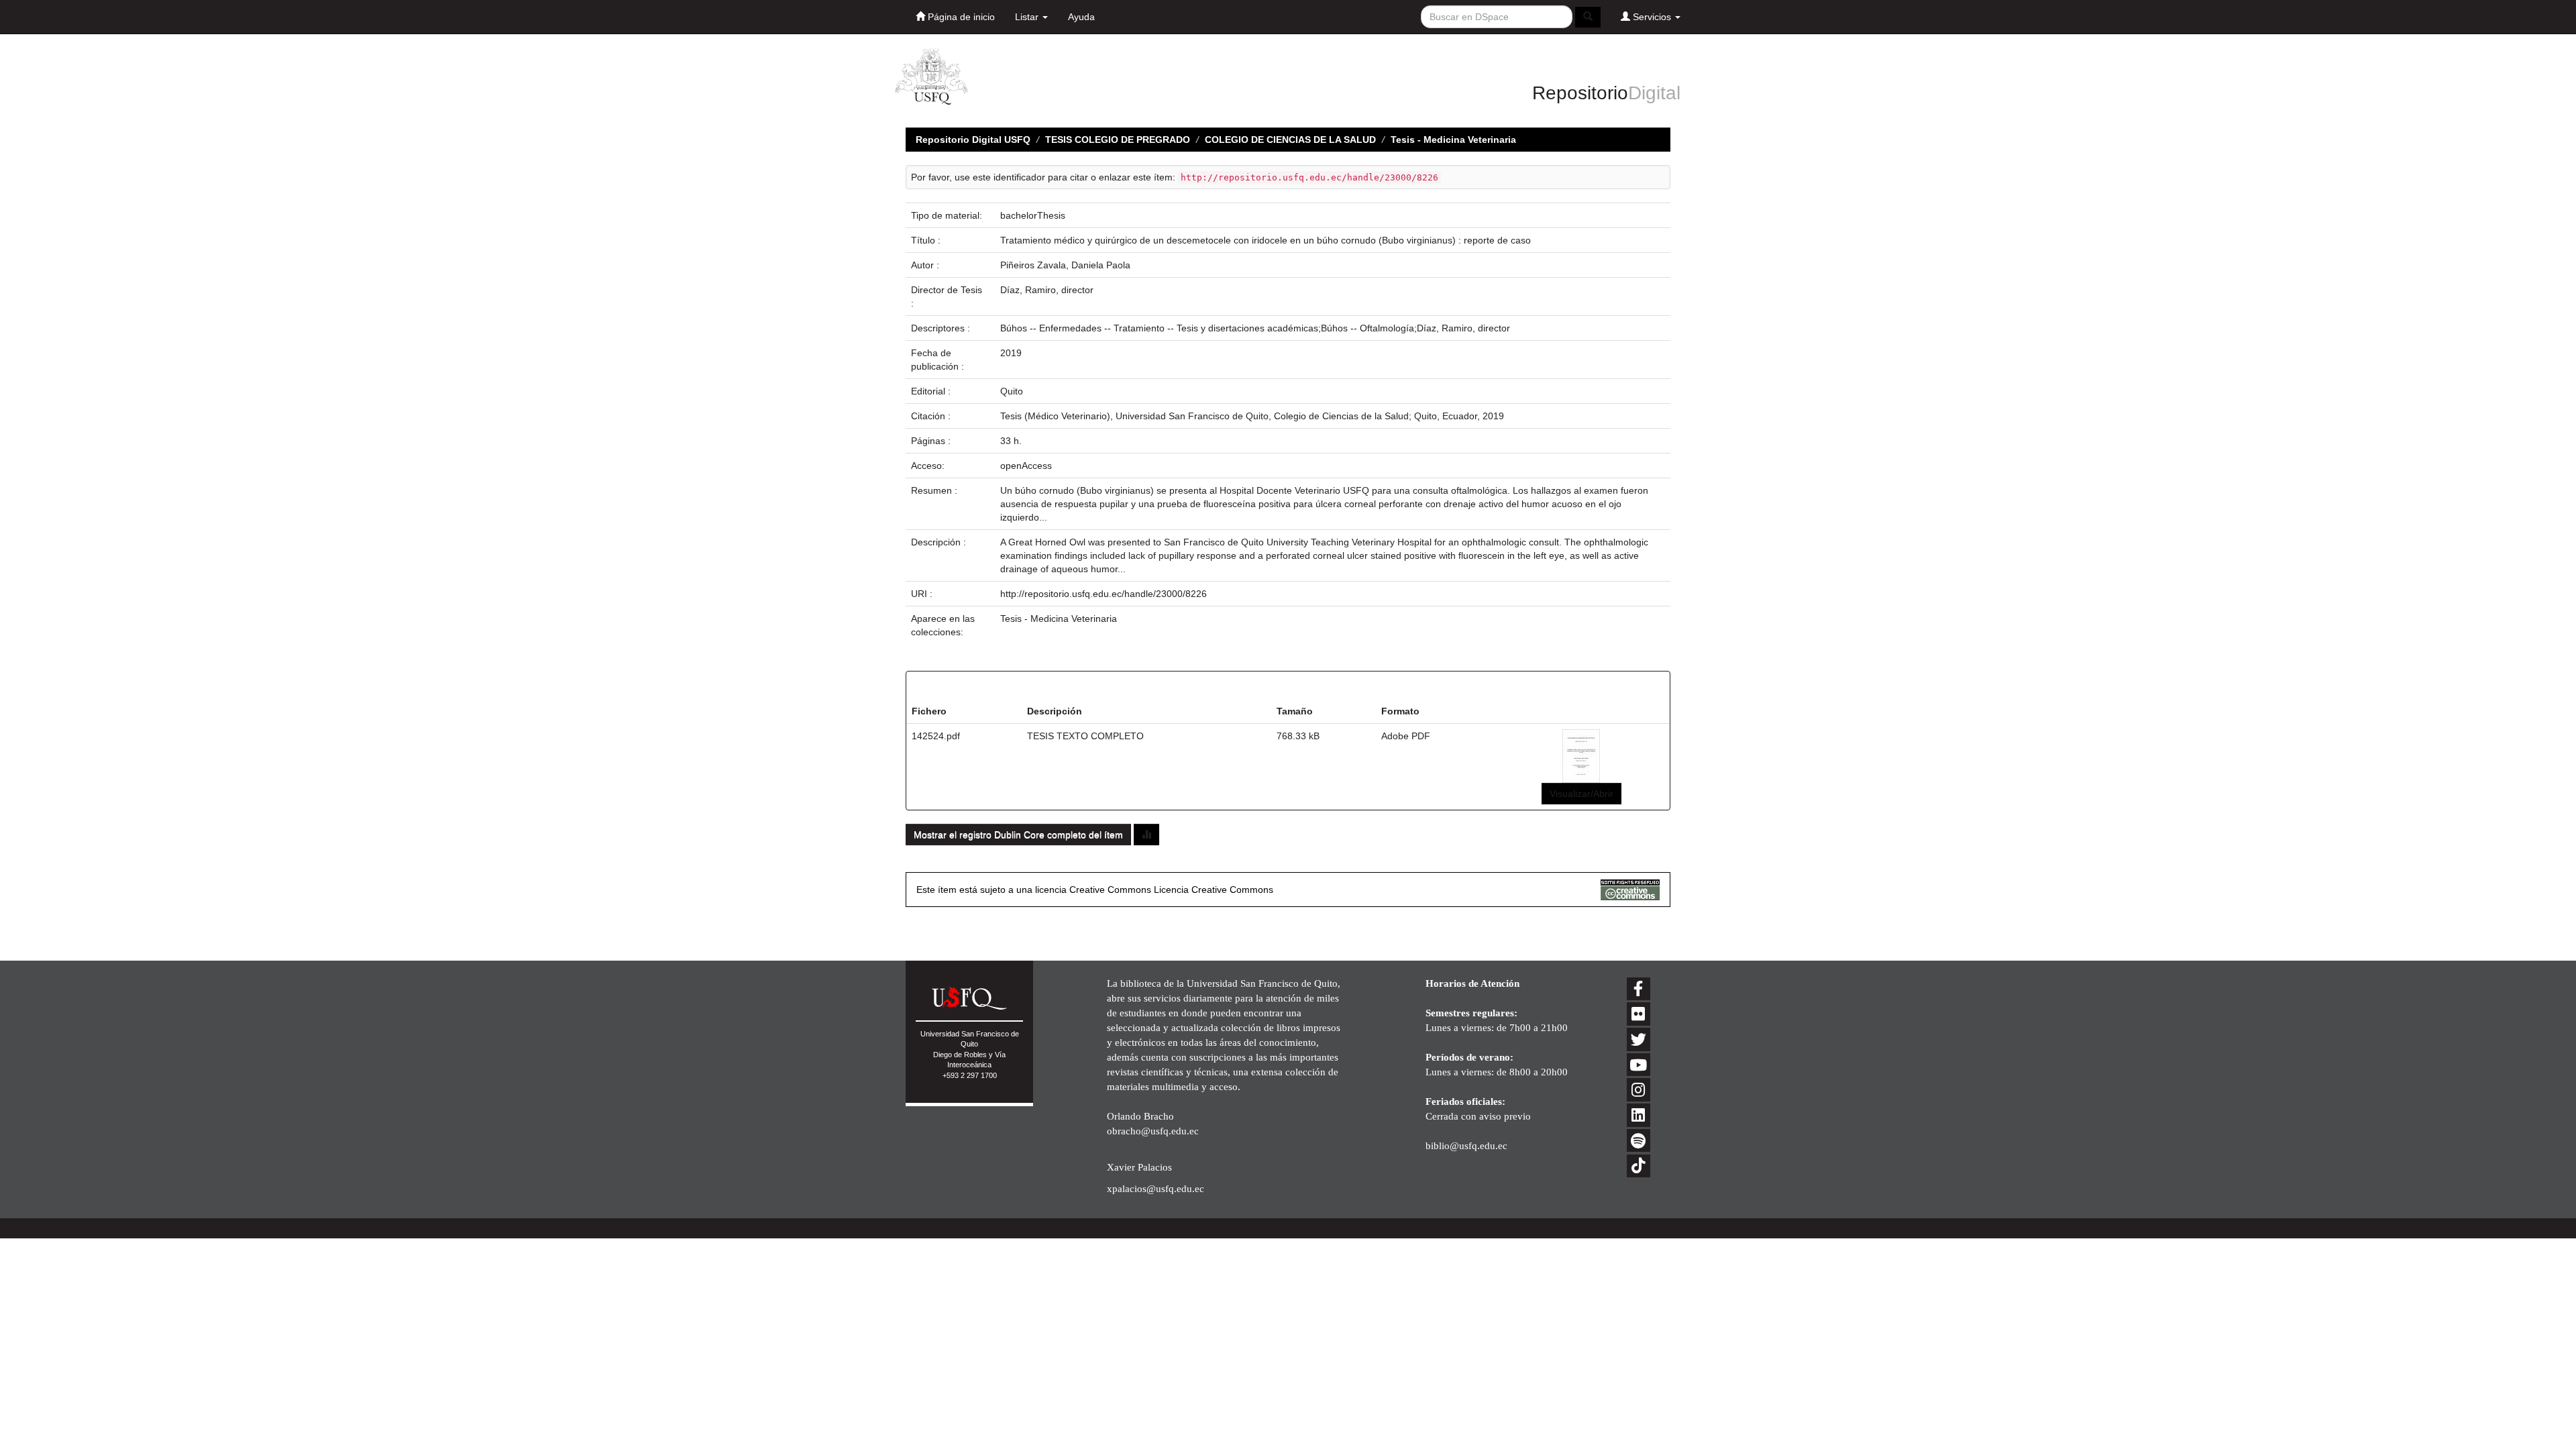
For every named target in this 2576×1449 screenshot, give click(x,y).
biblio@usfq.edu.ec (1466, 1145)
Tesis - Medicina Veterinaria (1453, 140)
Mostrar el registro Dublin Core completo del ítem (1018, 835)
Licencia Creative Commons (1214, 890)
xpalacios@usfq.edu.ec (1156, 1188)
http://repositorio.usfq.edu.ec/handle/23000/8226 (1104, 594)
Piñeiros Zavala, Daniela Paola (1065, 265)
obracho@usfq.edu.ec (1153, 1131)
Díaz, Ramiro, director (1047, 290)
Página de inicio (960, 17)
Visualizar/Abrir (1581, 794)
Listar (1028, 17)
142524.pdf (936, 736)
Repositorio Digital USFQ (973, 140)
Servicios (1652, 17)
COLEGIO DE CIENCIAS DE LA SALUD (1290, 140)
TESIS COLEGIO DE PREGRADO (1118, 140)
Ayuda (1081, 17)
